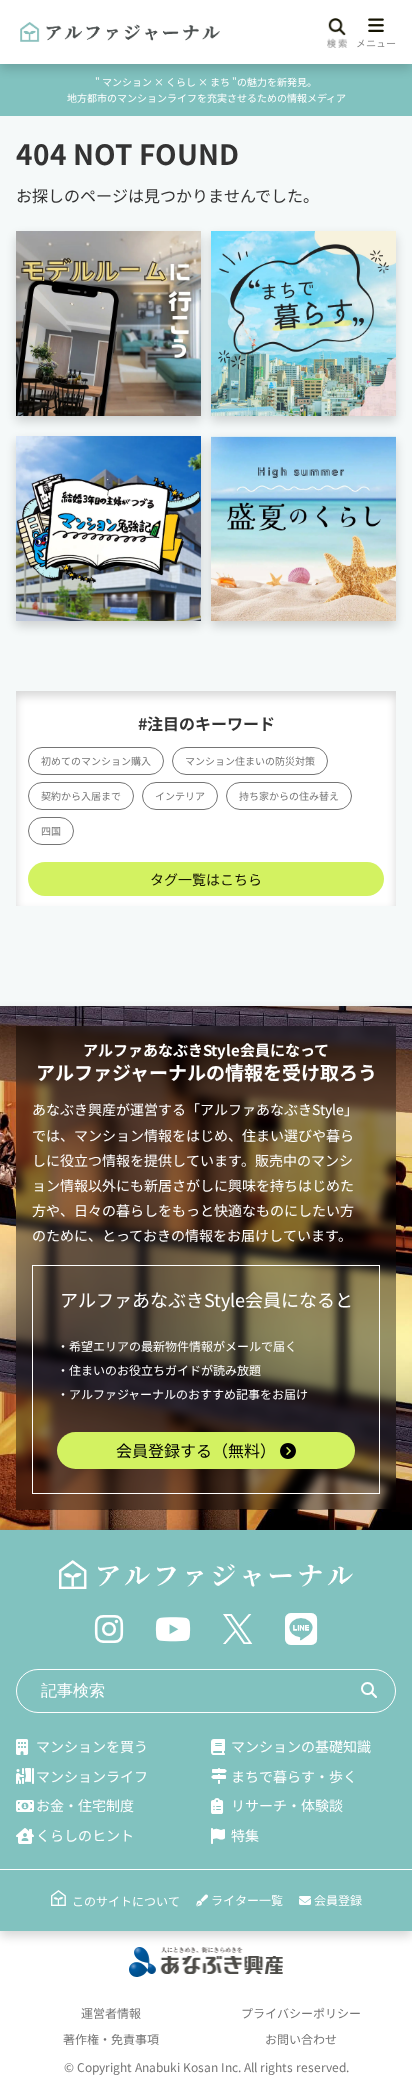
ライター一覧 (245, 1899)
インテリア (180, 795)
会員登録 (336, 1899)
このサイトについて (126, 1900)
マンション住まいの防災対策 (250, 760)
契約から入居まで (81, 795)
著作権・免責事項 (111, 2038)
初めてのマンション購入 (96, 760)
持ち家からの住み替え (289, 795)
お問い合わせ (301, 2038)
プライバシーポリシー (301, 2012)
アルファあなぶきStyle (161, 1049)
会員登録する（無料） (198, 1450)
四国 (51, 830)
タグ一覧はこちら (206, 879)
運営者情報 (111, 2012)
